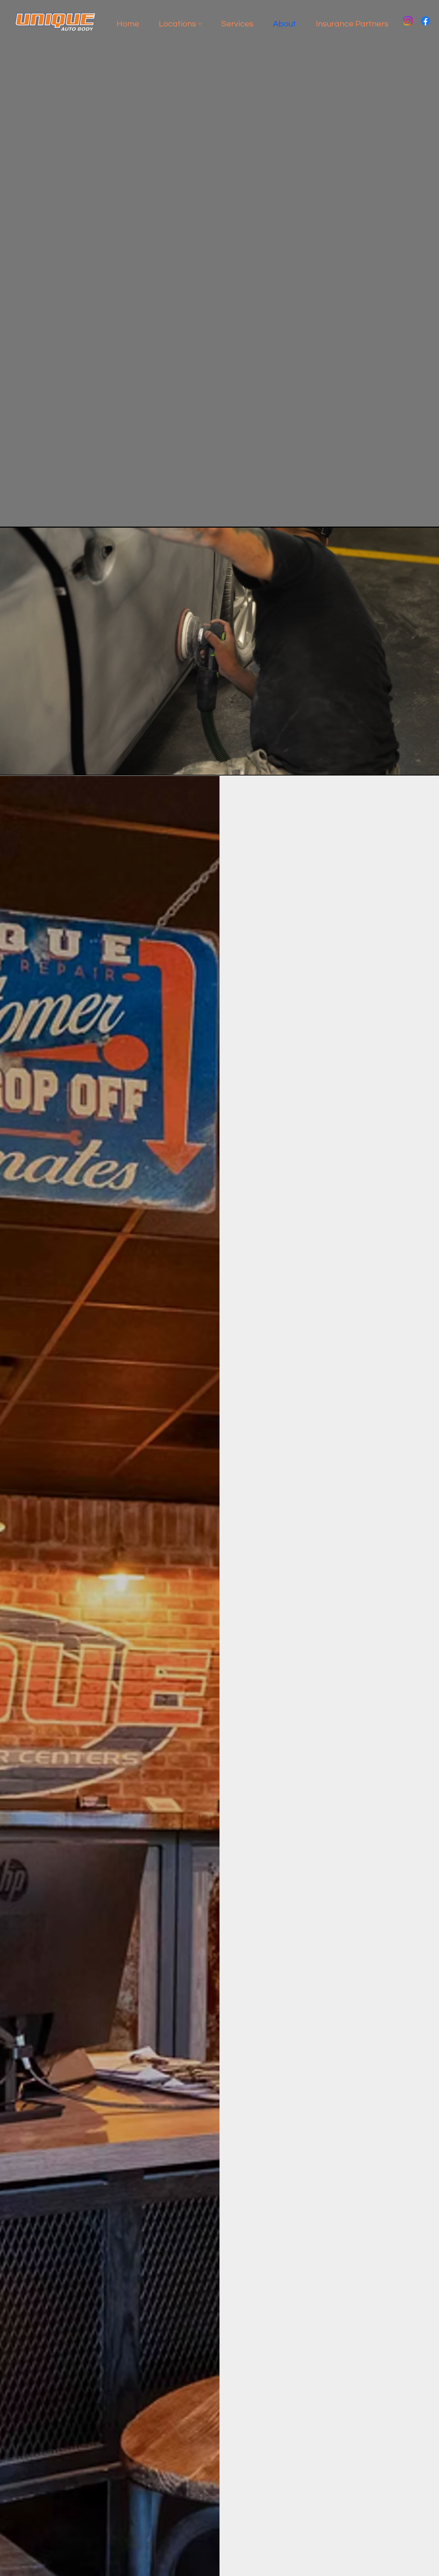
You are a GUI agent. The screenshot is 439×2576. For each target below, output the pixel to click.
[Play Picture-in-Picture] (418, 767)
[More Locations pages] (200, 24)
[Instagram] (408, 21)
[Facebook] (425, 21)
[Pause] (9, 767)
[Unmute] (21, 767)
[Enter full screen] (430, 767)
